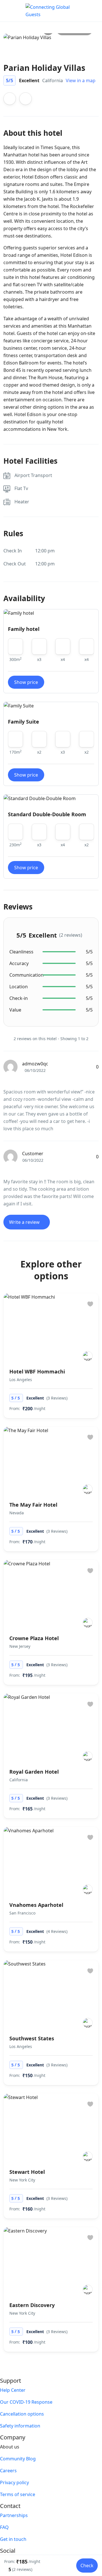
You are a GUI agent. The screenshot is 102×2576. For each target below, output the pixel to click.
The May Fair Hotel (33, 1505)
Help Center (13, 2390)
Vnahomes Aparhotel (36, 1905)
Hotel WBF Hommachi (37, 1371)
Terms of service (18, 2494)
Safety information (20, 2426)
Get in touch (13, 2539)
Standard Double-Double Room (47, 814)
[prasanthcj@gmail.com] (88, 1356)
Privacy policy (14, 2482)
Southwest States (32, 2038)
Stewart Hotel (27, 2172)
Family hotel (24, 629)
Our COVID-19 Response (26, 2402)
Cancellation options (22, 2414)
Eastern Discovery (32, 2305)
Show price (26, 682)
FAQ (4, 2527)
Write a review (25, 1222)
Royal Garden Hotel (34, 1772)
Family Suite (24, 722)
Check (87, 2566)
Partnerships (14, 2515)
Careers (8, 2471)
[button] (77, 11)
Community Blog (18, 2459)
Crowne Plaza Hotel (34, 1638)
